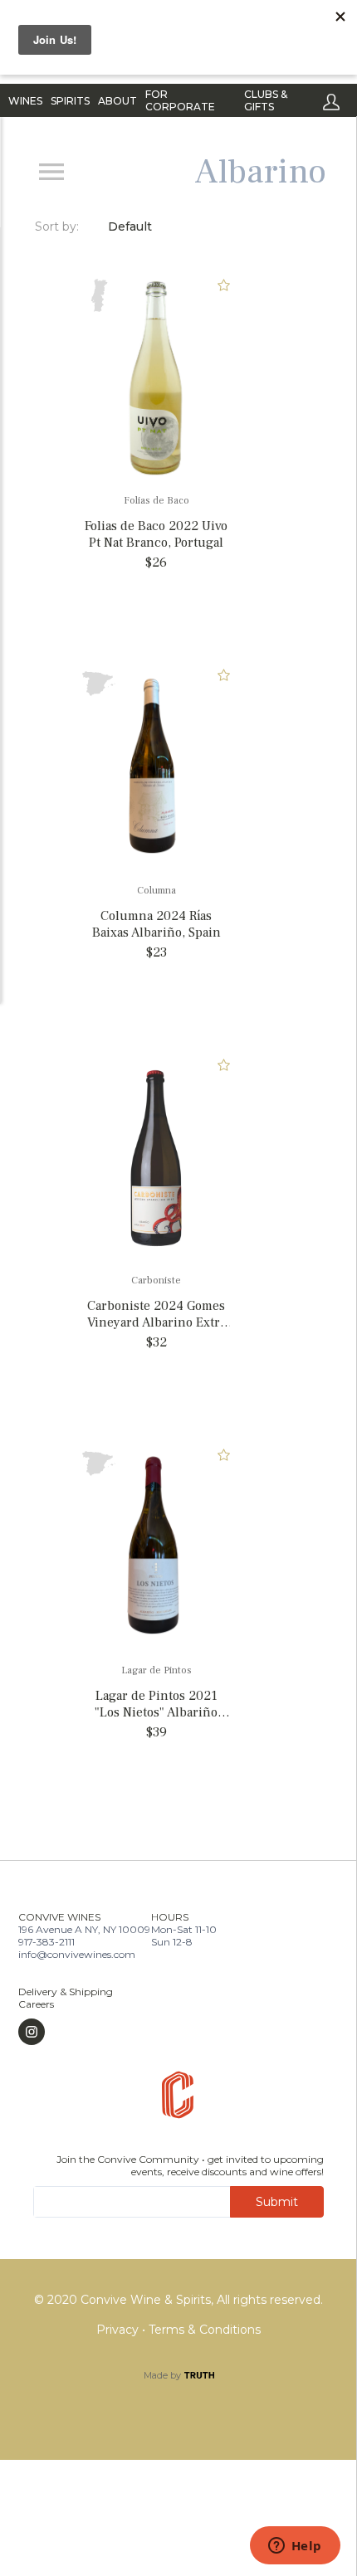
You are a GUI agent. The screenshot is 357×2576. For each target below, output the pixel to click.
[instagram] (66, 2032)
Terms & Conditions (205, 2330)
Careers (36, 2004)
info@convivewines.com (77, 1954)
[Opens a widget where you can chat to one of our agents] (295, 2547)
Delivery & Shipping (66, 1992)
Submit (277, 2202)
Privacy (119, 2330)
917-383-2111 (46, 1942)
